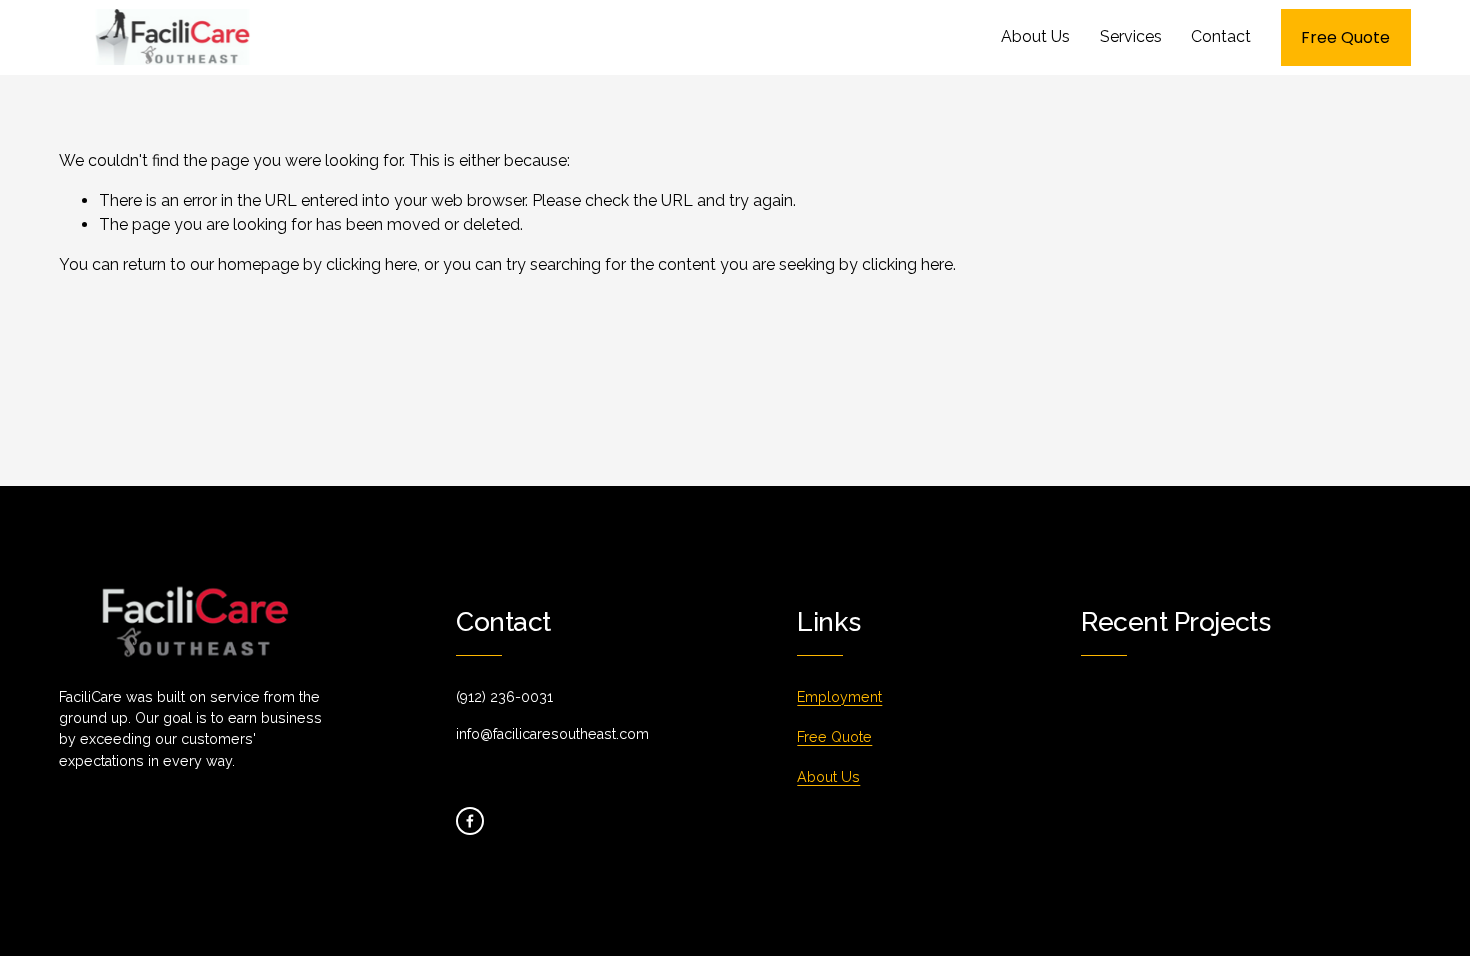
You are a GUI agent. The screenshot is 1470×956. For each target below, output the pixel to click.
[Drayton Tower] (1190, 733)
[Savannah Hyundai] (1263, 740)
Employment (839, 697)
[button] (1264, 695)
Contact (1221, 36)
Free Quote (1345, 37)
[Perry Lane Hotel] (1118, 740)
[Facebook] (470, 821)
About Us (1035, 36)
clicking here (371, 264)
